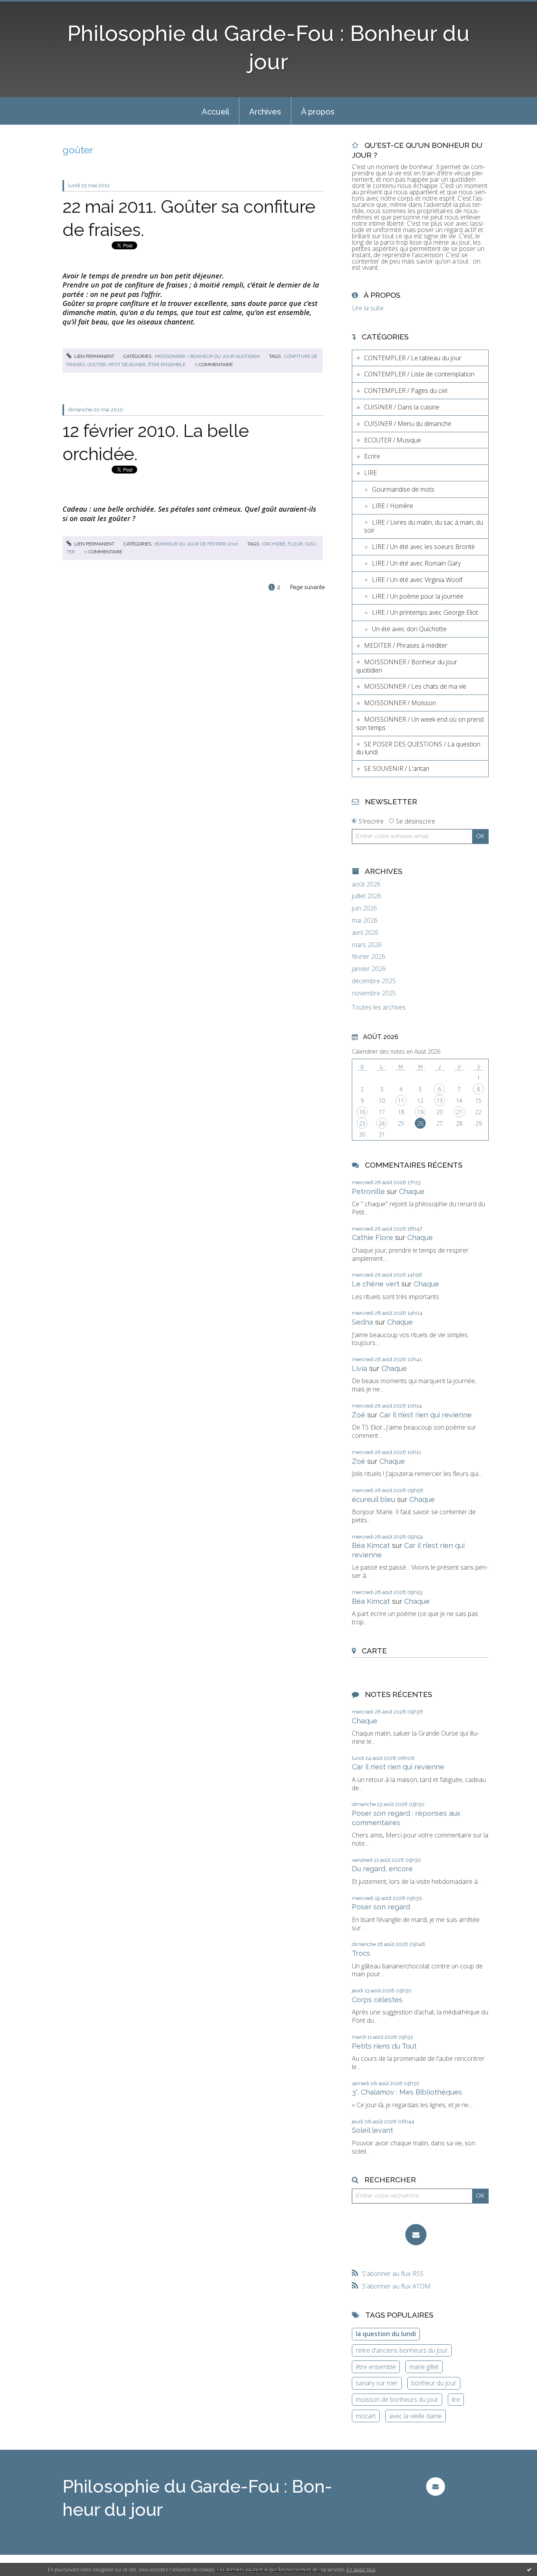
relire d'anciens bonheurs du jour (402, 2350)
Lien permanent (94, 356)
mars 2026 (367, 945)
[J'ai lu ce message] (529, 2569)
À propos (318, 112)
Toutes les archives (379, 1007)
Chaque (412, 1191)
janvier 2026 (369, 969)
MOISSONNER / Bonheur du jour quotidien (207, 356)
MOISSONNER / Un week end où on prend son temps (420, 723)
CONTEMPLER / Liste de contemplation (419, 374)
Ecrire (372, 456)
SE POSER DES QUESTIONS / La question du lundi (418, 748)
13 (440, 1101)
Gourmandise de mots (403, 489)
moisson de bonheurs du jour (397, 2399)
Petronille (368, 1191)
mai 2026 (365, 920)
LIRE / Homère (393, 506)
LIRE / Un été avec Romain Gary (416, 563)
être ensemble (167, 365)
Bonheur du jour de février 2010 (197, 544)
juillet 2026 (367, 896)
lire (456, 2399)
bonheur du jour (434, 2383)
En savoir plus (361, 2570)
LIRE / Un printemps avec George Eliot (425, 612)
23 (362, 1123)
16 (362, 1112)
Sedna (362, 1322)
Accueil (215, 112)
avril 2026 (365, 933)
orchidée (274, 544)
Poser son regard (381, 1907)
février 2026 (369, 957)
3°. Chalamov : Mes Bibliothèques (407, 2092)
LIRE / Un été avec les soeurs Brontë (423, 547)
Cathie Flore (372, 1237)
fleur (295, 544)
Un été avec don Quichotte (409, 629)
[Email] (416, 2235)
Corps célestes (377, 2000)
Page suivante (307, 587)
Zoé (359, 1415)
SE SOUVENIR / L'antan (397, 768)
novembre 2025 (374, 993)
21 (459, 1112)
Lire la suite (368, 308)
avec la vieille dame (416, 2416)
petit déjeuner (127, 365)
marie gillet (424, 2367)
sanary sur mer (377, 2383)
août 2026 (366, 884)
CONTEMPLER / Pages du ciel (406, 391)
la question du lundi (386, 2334)
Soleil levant (372, 2130)
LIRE (371, 473)
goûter (97, 365)
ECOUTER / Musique (393, 440)
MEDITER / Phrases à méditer (406, 645)
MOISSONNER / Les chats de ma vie (415, 686)
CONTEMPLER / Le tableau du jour (413, 358)
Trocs (361, 1953)
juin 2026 (364, 908)
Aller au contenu (27, 7)
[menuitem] (215, 111)
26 (420, 1123)
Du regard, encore (382, 1869)
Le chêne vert (376, 1284)
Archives (265, 112)
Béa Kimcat (371, 1545)
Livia (360, 1368)
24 (382, 1123)
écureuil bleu (373, 1499)
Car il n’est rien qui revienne (426, 1415)
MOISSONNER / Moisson (400, 703)
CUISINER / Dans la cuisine (402, 407)
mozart (366, 2416)
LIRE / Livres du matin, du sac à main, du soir (424, 526)
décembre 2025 (374, 981)
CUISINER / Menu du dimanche (408, 424)
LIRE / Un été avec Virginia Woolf (417, 580)
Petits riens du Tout (384, 2046)
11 (401, 1101)
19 (420, 1112)
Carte (374, 1651)
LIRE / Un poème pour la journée (418, 596)
